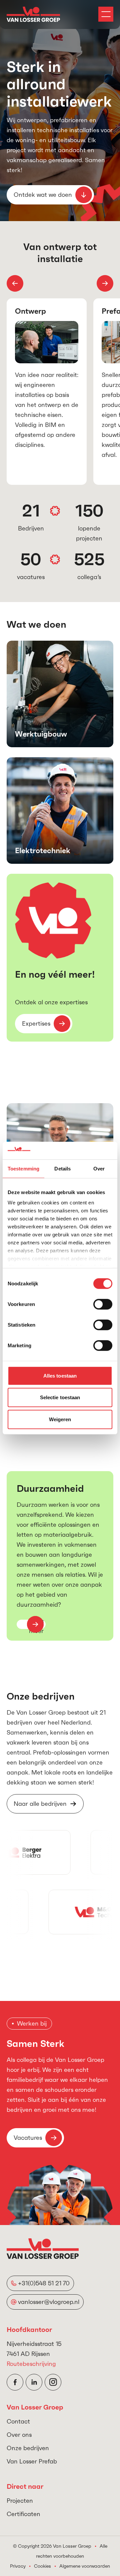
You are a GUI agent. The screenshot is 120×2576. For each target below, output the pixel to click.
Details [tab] (62, 1168)
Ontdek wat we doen (43, 195)
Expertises (36, 1023)
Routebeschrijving (31, 2364)
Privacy (18, 2566)
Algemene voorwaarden (85, 2566)
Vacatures (28, 2138)
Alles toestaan (60, 1375)
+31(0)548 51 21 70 (44, 2283)
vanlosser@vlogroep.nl (49, 2302)
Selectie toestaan (60, 1397)
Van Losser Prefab (32, 2461)
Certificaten (23, 2514)
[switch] (103, 1304)
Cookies (42, 2566)
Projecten (20, 2501)
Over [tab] (99, 1168)
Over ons (19, 2435)
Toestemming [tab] (23, 1168)
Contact (18, 2421)
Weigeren (60, 1419)
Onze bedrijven (28, 2448)
